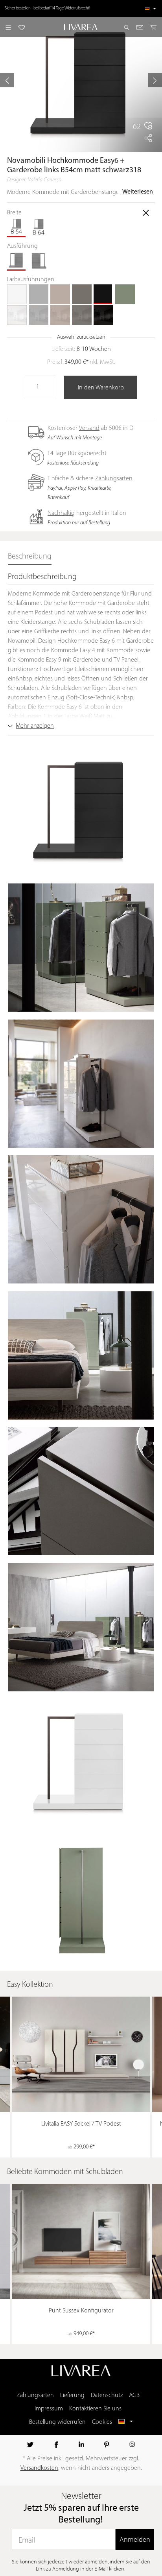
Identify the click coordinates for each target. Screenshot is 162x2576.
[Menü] (8, 27)
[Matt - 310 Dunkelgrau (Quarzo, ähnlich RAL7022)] (82, 294)
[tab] (30, 557)
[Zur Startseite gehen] (81, 27)
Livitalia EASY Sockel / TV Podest (81, 2124)
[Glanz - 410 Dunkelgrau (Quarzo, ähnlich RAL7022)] (82, 315)
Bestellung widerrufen (57, 2422)
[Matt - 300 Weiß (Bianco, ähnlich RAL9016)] (17, 294)
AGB (134, 2395)
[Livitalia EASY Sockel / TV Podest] (81, 2054)
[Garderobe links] (17, 261)
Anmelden (135, 2539)
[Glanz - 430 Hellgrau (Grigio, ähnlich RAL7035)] (39, 315)
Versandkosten (39, 2468)
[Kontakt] (140, 27)
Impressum (49, 2409)
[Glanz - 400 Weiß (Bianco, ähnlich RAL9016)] (17, 315)
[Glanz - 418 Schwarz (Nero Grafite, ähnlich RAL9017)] (103, 315)
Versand (89, 428)
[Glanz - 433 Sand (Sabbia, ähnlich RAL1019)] (60, 315)
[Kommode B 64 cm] (39, 227)
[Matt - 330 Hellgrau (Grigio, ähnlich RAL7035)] (39, 294)
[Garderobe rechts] (39, 261)
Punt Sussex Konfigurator (81, 2311)
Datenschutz (107, 2395)
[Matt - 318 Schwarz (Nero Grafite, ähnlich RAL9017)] (103, 294)
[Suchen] (127, 27)
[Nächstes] (155, 80)
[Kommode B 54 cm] (17, 227)
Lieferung (72, 2395)
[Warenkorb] (154, 27)
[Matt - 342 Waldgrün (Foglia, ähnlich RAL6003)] (125, 294)
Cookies (102, 2422)
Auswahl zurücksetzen (81, 337)
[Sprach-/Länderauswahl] (150, 9)
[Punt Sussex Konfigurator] (81, 2241)
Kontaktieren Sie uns (95, 2409)
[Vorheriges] (7, 80)
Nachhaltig (61, 513)
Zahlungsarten (114, 479)
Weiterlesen (138, 192)
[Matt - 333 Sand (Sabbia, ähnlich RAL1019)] (60, 294)
